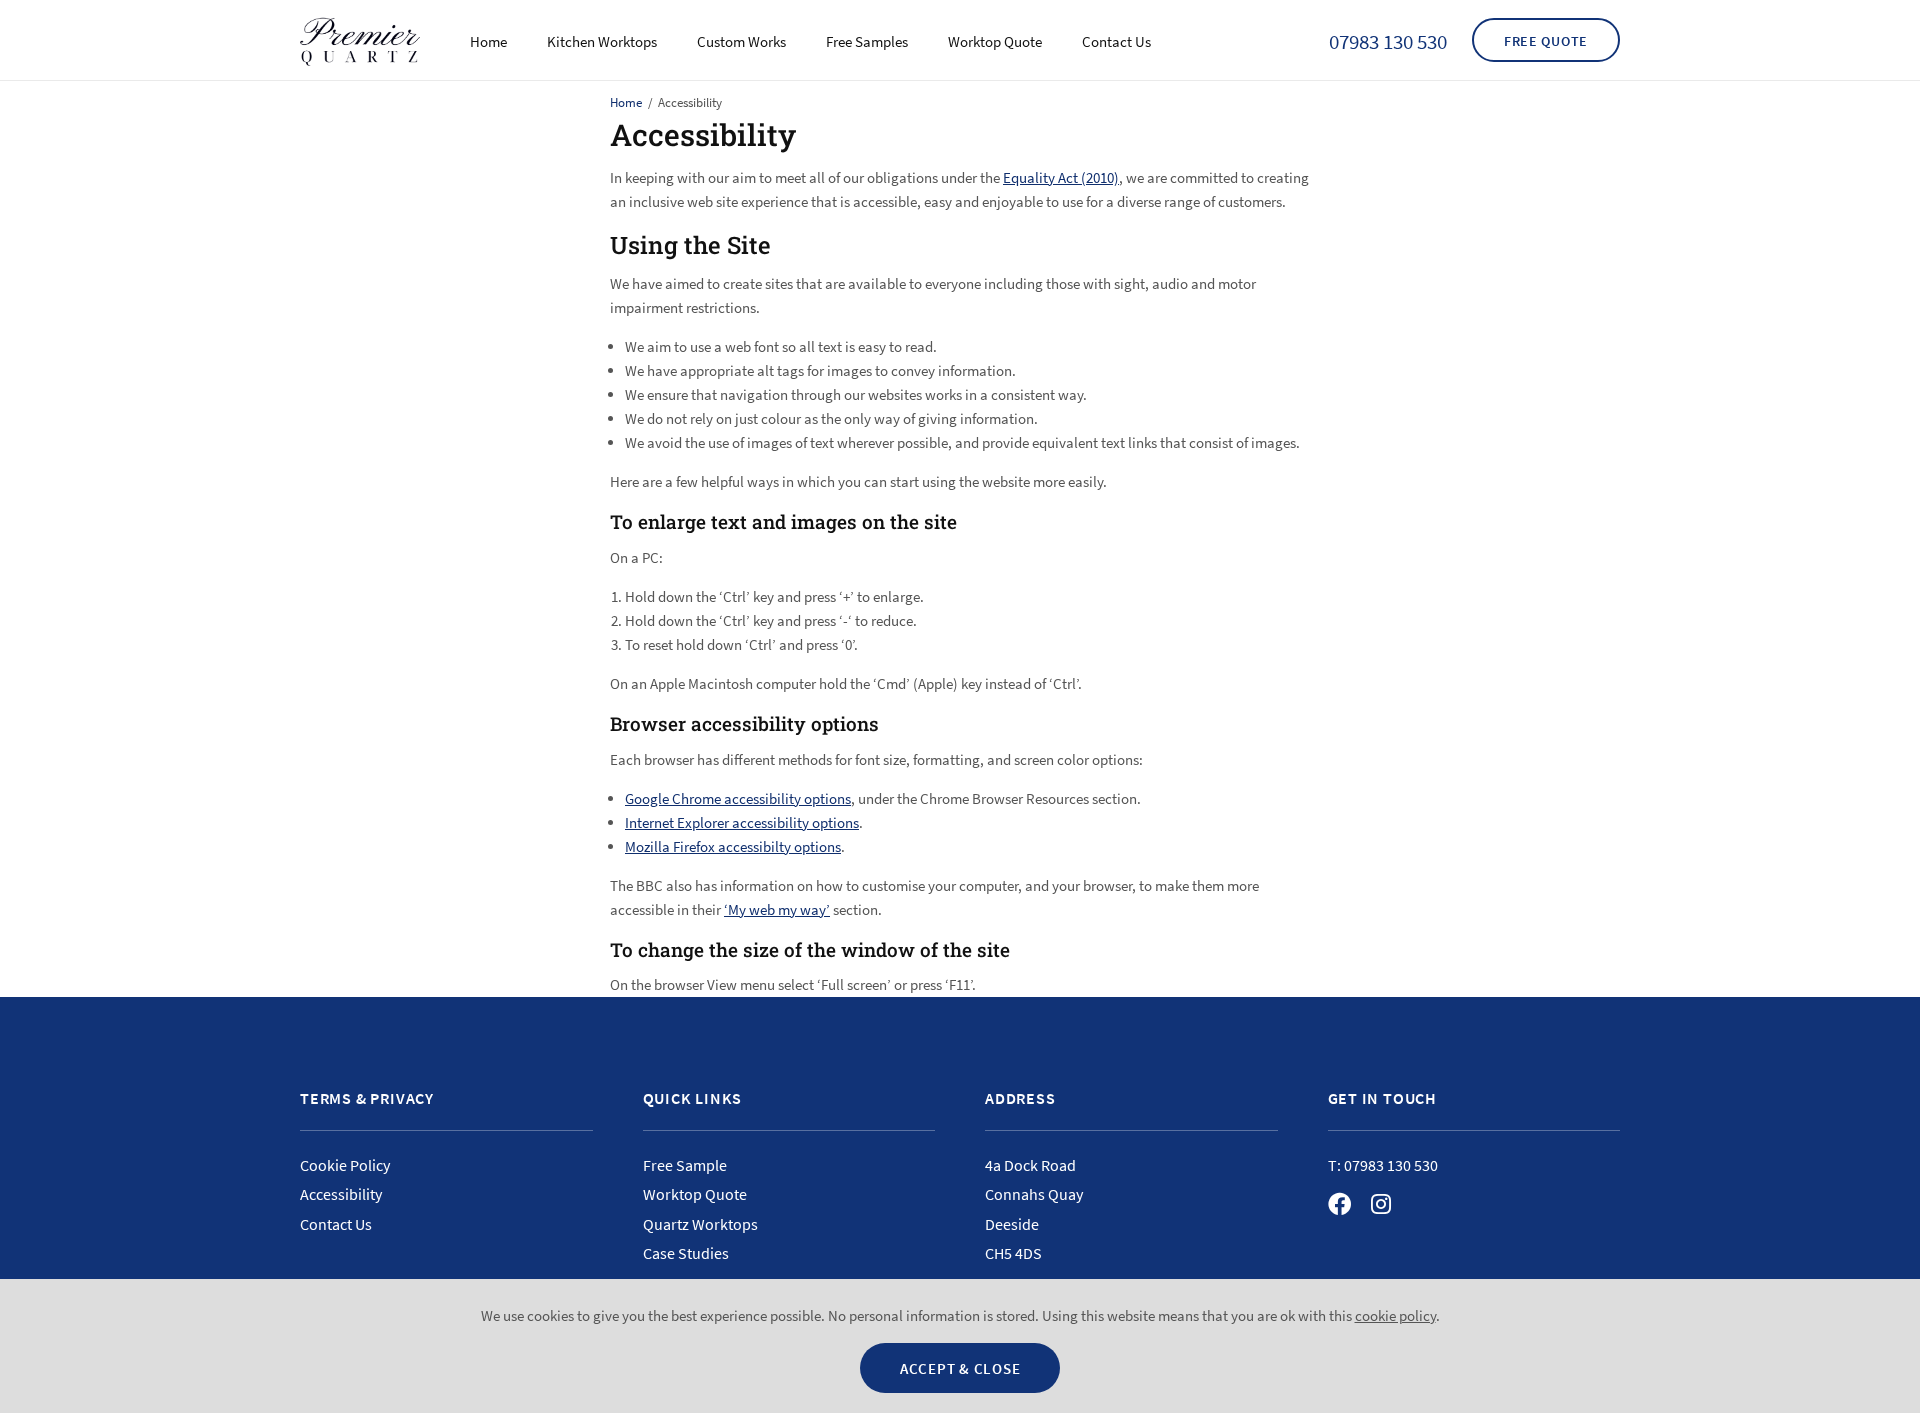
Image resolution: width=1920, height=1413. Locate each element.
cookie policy (1395, 1315)
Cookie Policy (345, 1165)
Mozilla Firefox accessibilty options (733, 846)
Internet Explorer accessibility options (742, 822)
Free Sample (685, 1165)
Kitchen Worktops (602, 41)
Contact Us (1116, 41)
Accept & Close (960, 1368)
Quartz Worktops (700, 1224)
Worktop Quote (995, 41)
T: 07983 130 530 (1383, 1165)
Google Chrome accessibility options (738, 798)
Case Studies (686, 1253)
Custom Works (741, 41)
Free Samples (867, 41)
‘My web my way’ (777, 909)
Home (488, 41)
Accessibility (341, 1194)
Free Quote (1546, 41)
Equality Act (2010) (1061, 177)
